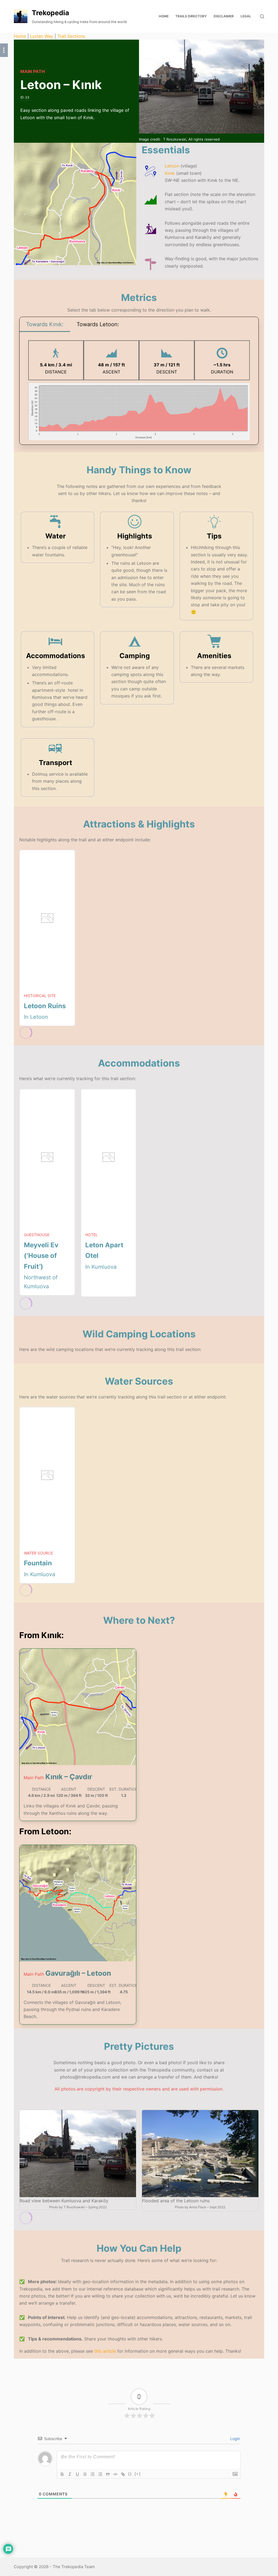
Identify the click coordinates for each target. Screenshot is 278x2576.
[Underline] (77, 2474)
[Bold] (62, 2474)
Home (20, 36)
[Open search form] (262, 16)
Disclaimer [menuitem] (224, 16)
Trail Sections (71, 36)
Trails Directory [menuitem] (191, 16)
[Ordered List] (93, 2474)
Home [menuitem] (164, 16)
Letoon (172, 166)
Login (235, 2439)
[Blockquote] (108, 2474)
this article (105, 2351)
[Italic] (70, 2474)
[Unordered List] (100, 2474)
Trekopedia (50, 13)
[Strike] (85, 2474)
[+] (138, 2474)
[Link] (123, 2474)
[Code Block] (115, 2474)
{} (130, 2474)
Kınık (170, 173)
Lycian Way (42, 36)
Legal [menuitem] (246, 16)
